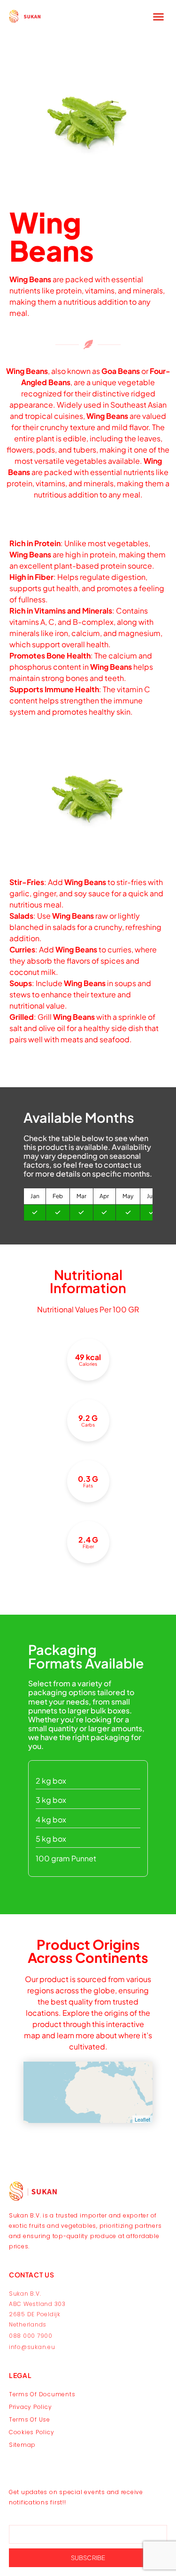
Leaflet (142, 2119)
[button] (159, 16)
